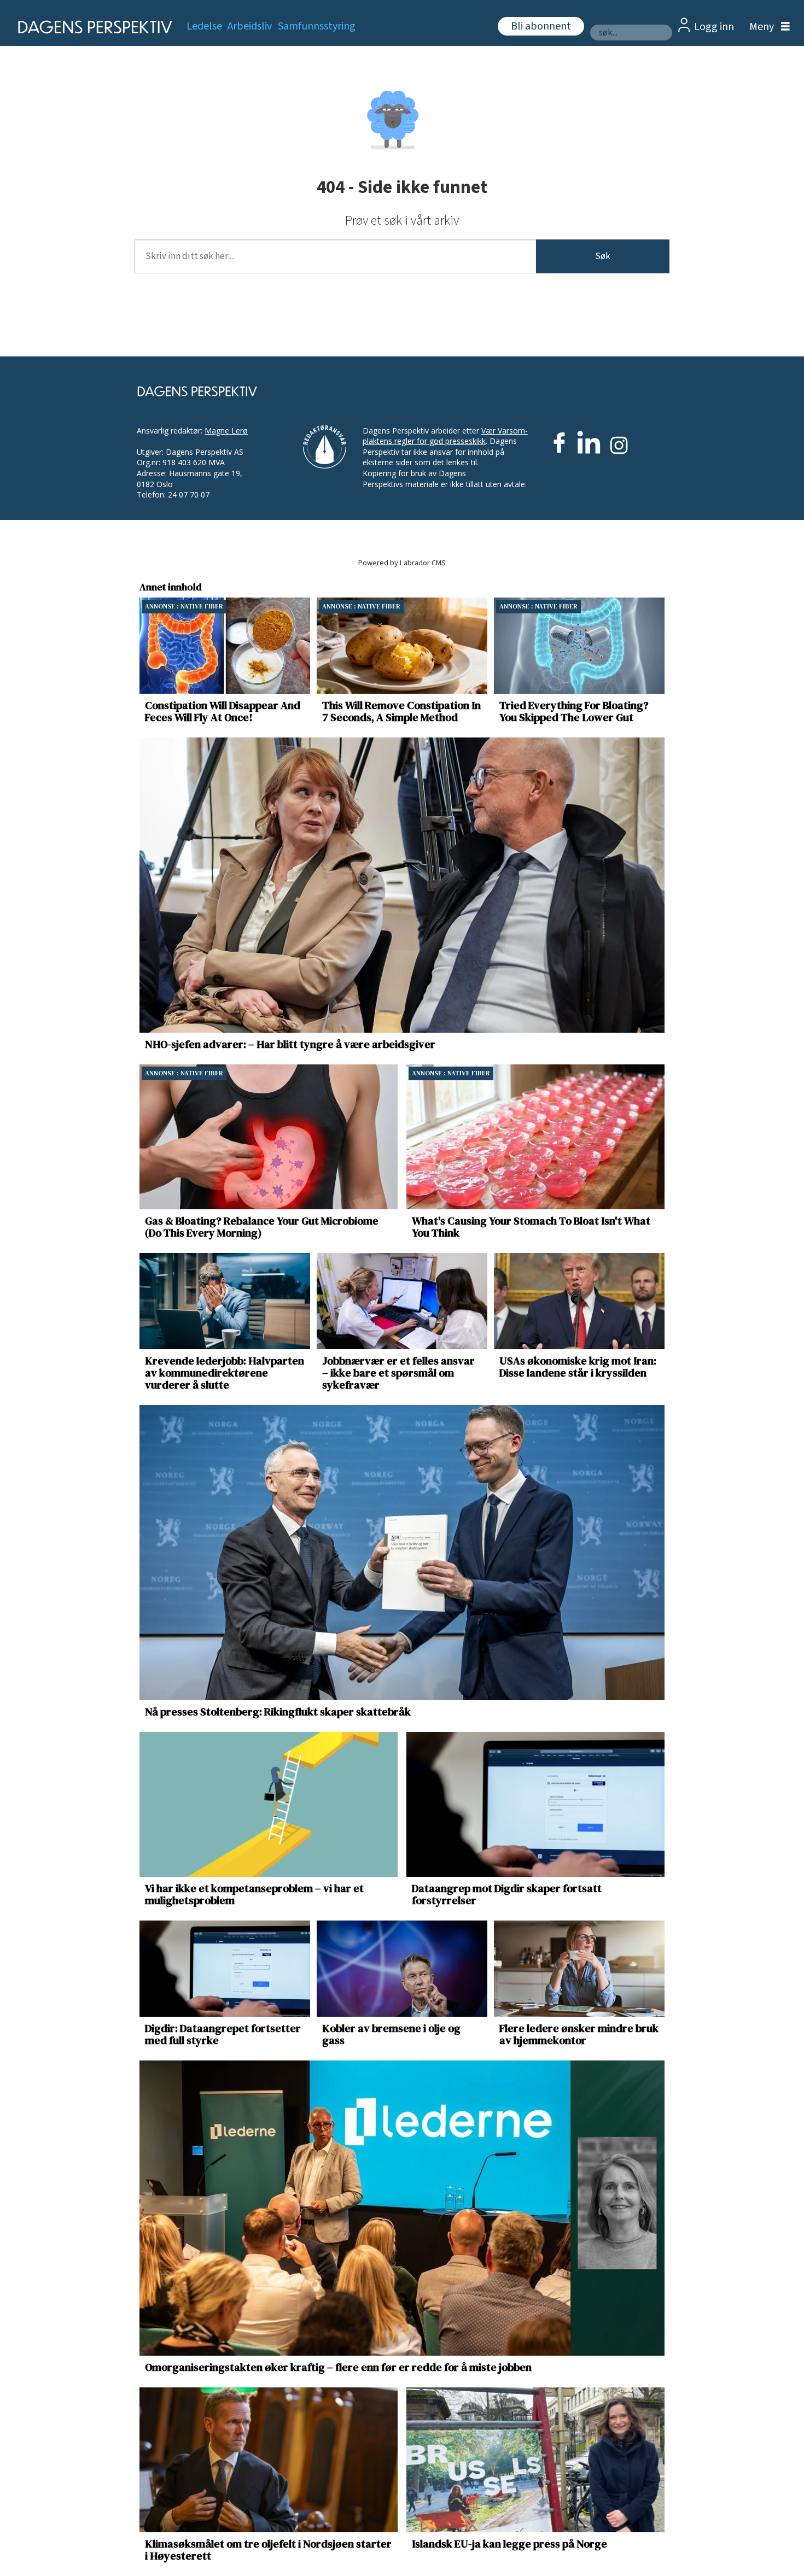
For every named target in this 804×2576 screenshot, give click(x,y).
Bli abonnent (541, 26)
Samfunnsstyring (317, 26)
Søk (603, 256)
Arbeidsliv (250, 26)
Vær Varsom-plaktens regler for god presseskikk (445, 436)
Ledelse (204, 26)
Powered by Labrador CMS (402, 563)
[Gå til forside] (92, 27)
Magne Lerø (226, 431)
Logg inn (714, 27)
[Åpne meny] (767, 27)
